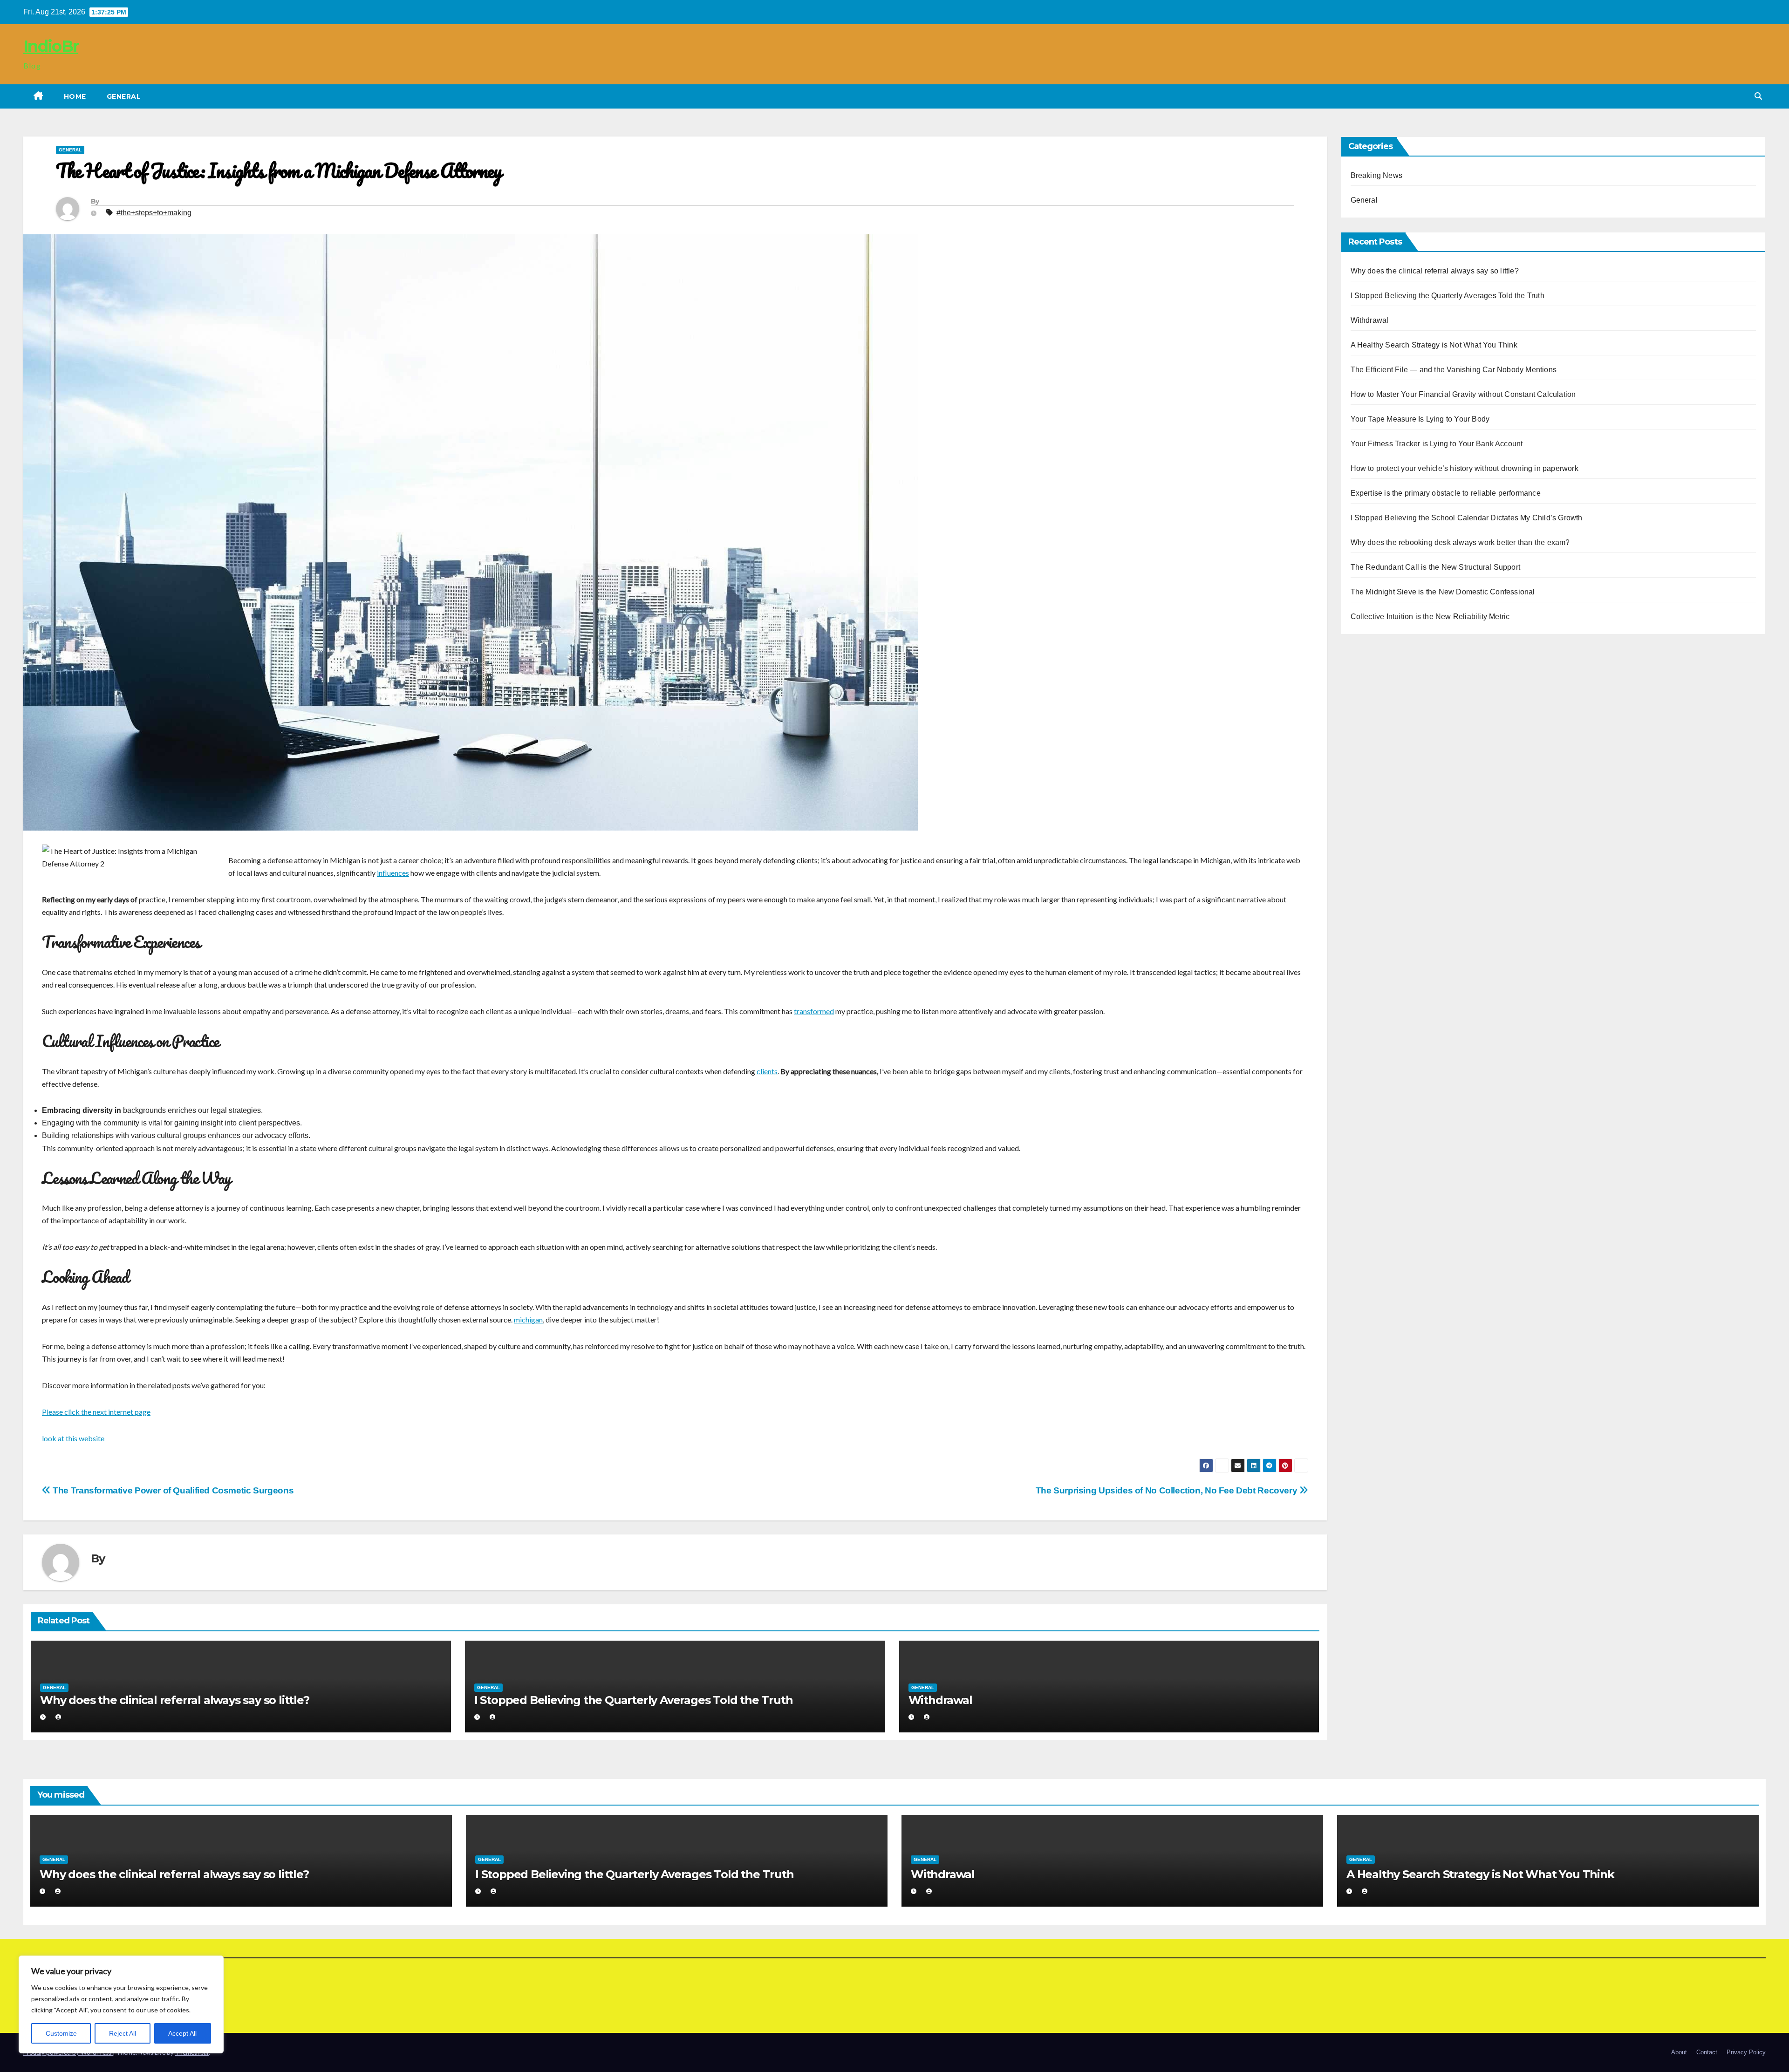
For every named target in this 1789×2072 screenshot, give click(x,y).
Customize (61, 2033)
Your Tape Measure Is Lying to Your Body (1420, 419)
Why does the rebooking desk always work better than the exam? (1460, 542)
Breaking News (1377, 175)
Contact (1707, 2052)
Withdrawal (940, 1700)
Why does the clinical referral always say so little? (175, 1700)
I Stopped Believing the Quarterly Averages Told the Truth (634, 1700)
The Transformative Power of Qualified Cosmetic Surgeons (172, 1490)
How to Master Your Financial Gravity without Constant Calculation (1463, 394)
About (1679, 2052)
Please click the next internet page (96, 1412)
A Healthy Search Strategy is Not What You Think (1434, 345)
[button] (1758, 96)
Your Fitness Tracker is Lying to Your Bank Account (1437, 444)
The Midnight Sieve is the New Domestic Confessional (1443, 592)
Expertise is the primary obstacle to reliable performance (1446, 493)
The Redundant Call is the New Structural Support (1436, 567)
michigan (528, 1319)
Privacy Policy (1746, 2052)
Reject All (123, 2033)
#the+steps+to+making (154, 213)
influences (393, 873)
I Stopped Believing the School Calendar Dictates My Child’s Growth (1467, 518)
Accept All (182, 2033)
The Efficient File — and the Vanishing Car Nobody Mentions (1454, 370)
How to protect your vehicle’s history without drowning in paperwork (1465, 468)
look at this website (73, 1438)
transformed (814, 1011)
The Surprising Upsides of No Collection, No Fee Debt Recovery (1168, 1490)
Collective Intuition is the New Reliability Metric (1430, 617)
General (124, 96)
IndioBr (51, 46)
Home (75, 96)
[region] (121, 2004)
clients (767, 1071)
